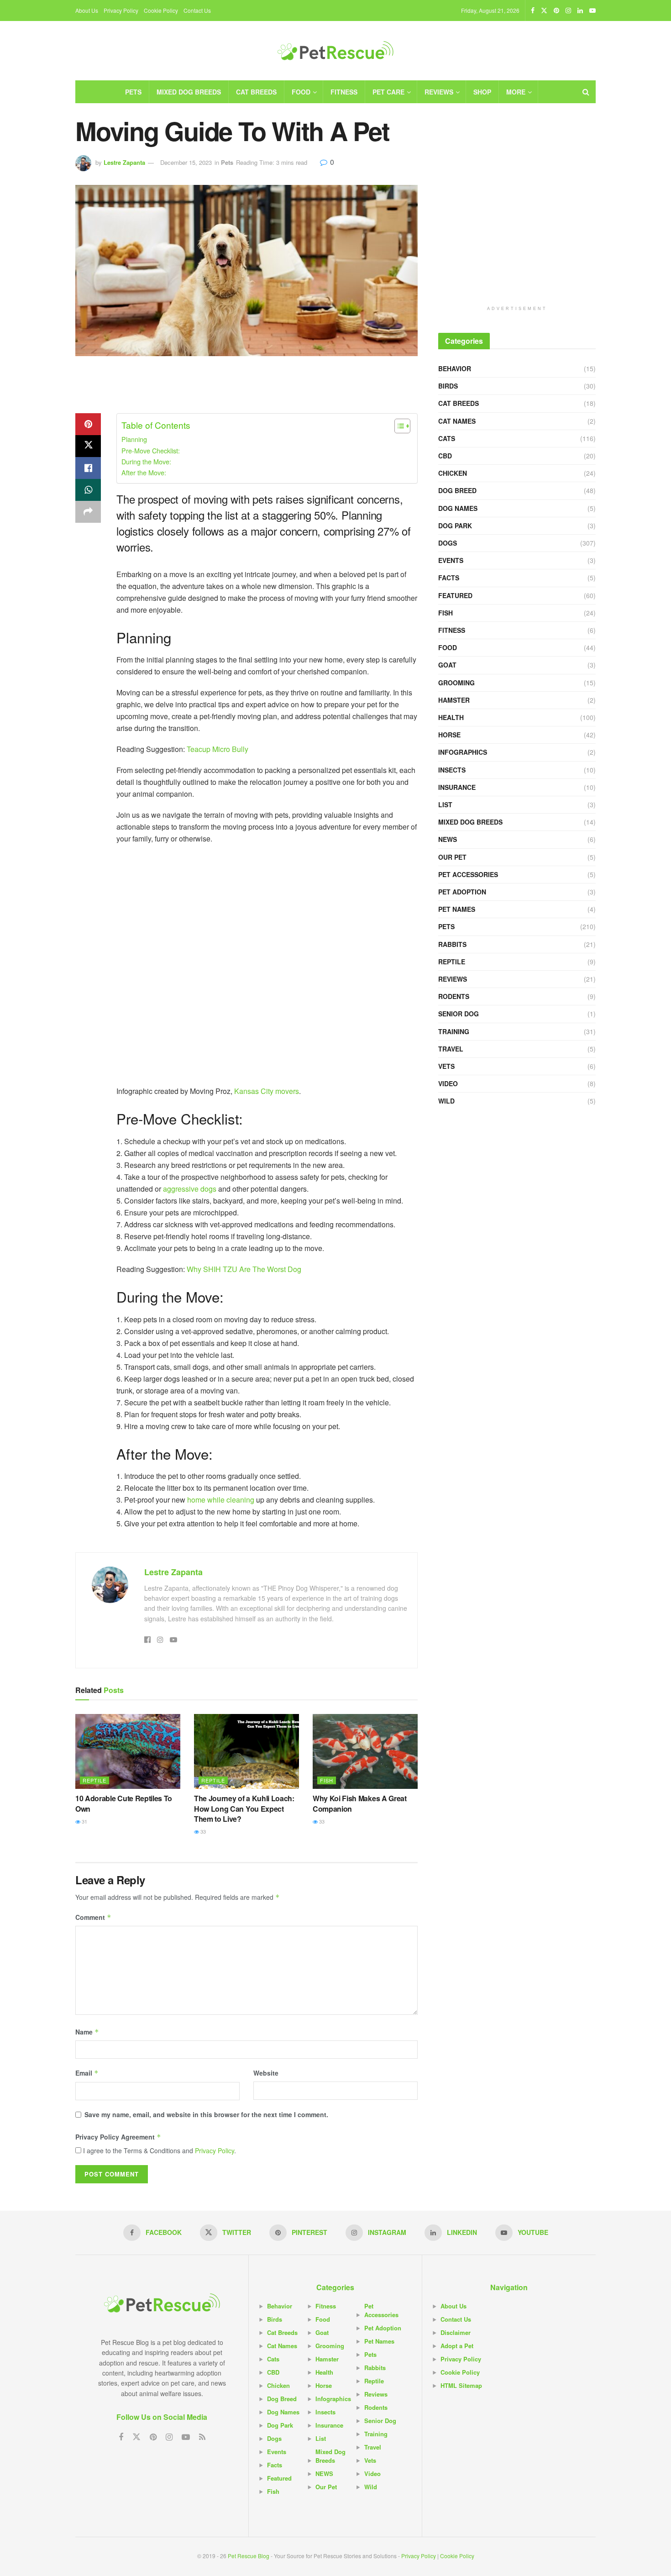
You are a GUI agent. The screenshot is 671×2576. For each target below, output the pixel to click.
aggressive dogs (190, 1189)
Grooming (456, 683)
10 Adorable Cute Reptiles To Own (124, 1803)
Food (301, 92)
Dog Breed (457, 490)
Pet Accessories (468, 874)
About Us (87, 10)
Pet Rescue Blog (249, 2556)
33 (202, 1831)
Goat (447, 665)
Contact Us (197, 10)
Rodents (454, 996)
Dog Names (458, 508)
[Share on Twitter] (88, 446)
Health (451, 717)
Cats (447, 438)
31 (84, 1821)
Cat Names (457, 421)
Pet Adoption (462, 892)
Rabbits (452, 944)
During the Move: (146, 461)
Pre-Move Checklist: (151, 450)
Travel (451, 1049)
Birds (448, 386)
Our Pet (452, 857)
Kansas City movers (267, 1091)
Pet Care (388, 92)
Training (454, 1031)
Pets (133, 92)
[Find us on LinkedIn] (580, 11)
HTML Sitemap (461, 2385)
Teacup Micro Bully (218, 749)
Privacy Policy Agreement (118, 2137)
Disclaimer (456, 2332)
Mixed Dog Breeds (189, 92)
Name (87, 2032)
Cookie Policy (161, 10)
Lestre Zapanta (124, 162)
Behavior (455, 368)
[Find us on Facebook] (533, 11)
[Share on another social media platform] (88, 512)
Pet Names (457, 909)
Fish (327, 1780)
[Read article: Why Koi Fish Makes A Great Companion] (365, 1751)
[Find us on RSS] (202, 2437)
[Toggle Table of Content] (398, 426)
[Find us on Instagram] (568, 11)
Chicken (453, 473)
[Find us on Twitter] (544, 11)
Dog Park (455, 526)
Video (448, 1083)
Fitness (344, 92)
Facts (449, 578)
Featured (455, 595)
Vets (446, 1066)
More (516, 92)
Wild (446, 1101)
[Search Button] (586, 92)
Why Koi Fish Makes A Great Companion (360, 1803)
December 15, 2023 (186, 162)
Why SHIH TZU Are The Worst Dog (244, 1269)
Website (266, 2073)
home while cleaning (221, 1500)
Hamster (454, 700)
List (445, 804)
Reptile (94, 1780)
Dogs (448, 543)
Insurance (457, 787)
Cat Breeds (256, 92)
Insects (452, 770)
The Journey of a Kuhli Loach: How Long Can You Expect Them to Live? (244, 1808)
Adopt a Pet (457, 2346)
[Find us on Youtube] (592, 11)
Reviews (439, 92)
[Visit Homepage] (335, 51)
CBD (445, 456)
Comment (93, 1917)
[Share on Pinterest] (88, 424)
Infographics (463, 752)
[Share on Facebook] (88, 468)
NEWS (448, 839)
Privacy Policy (121, 10)
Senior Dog (459, 1014)
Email (87, 2073)
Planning (134, 439)
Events (451, 560)
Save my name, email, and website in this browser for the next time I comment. (206, 2114)
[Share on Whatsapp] (88, 490)
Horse (449, 735)
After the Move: (144, 472)
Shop (482, 92)
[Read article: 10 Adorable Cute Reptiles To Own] (128, 1751)
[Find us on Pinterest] (556, 11)
